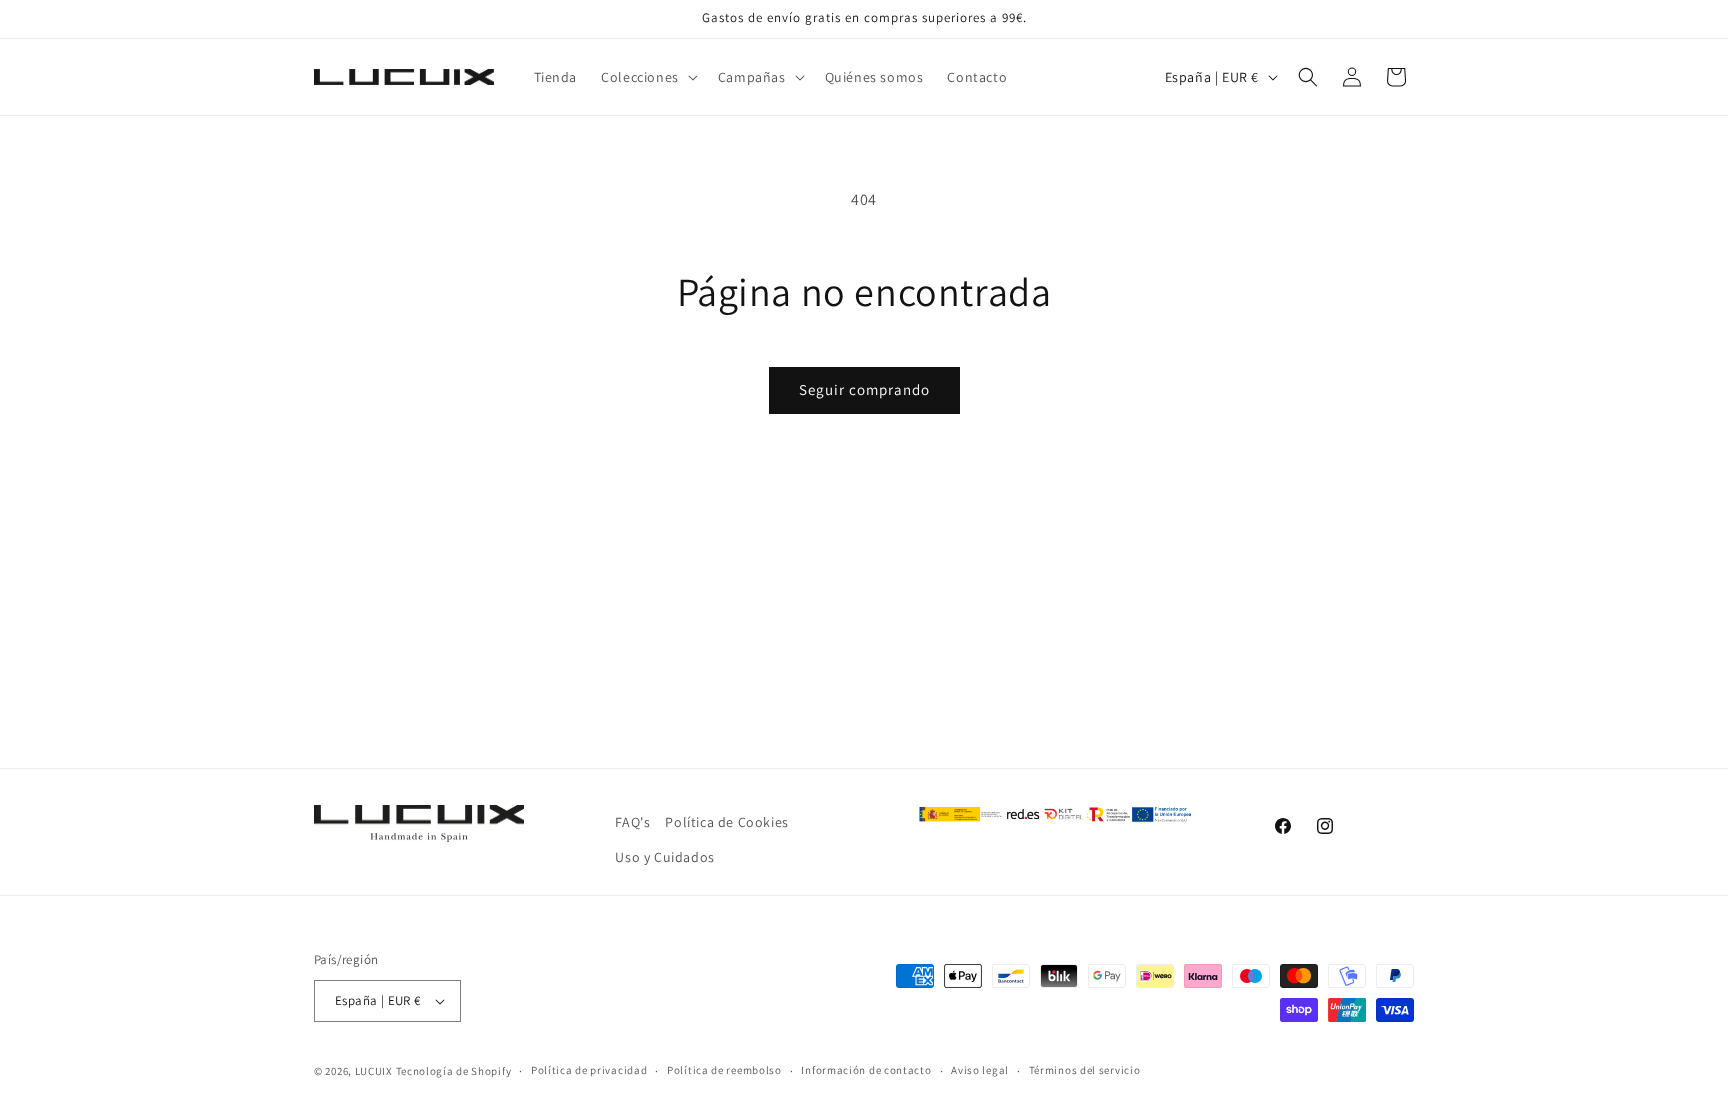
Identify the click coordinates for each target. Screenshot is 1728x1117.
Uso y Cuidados (664, 857)
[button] (647, 77)
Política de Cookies (726, 822)
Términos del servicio (1085, 1070)
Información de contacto (866, 1070)
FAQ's (632, 822)
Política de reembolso (724, 1070)
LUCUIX (374, 1071)
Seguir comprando (864, 389)
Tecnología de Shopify (454, 1071)
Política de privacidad (589, 1070)
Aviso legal (980, 1070)
